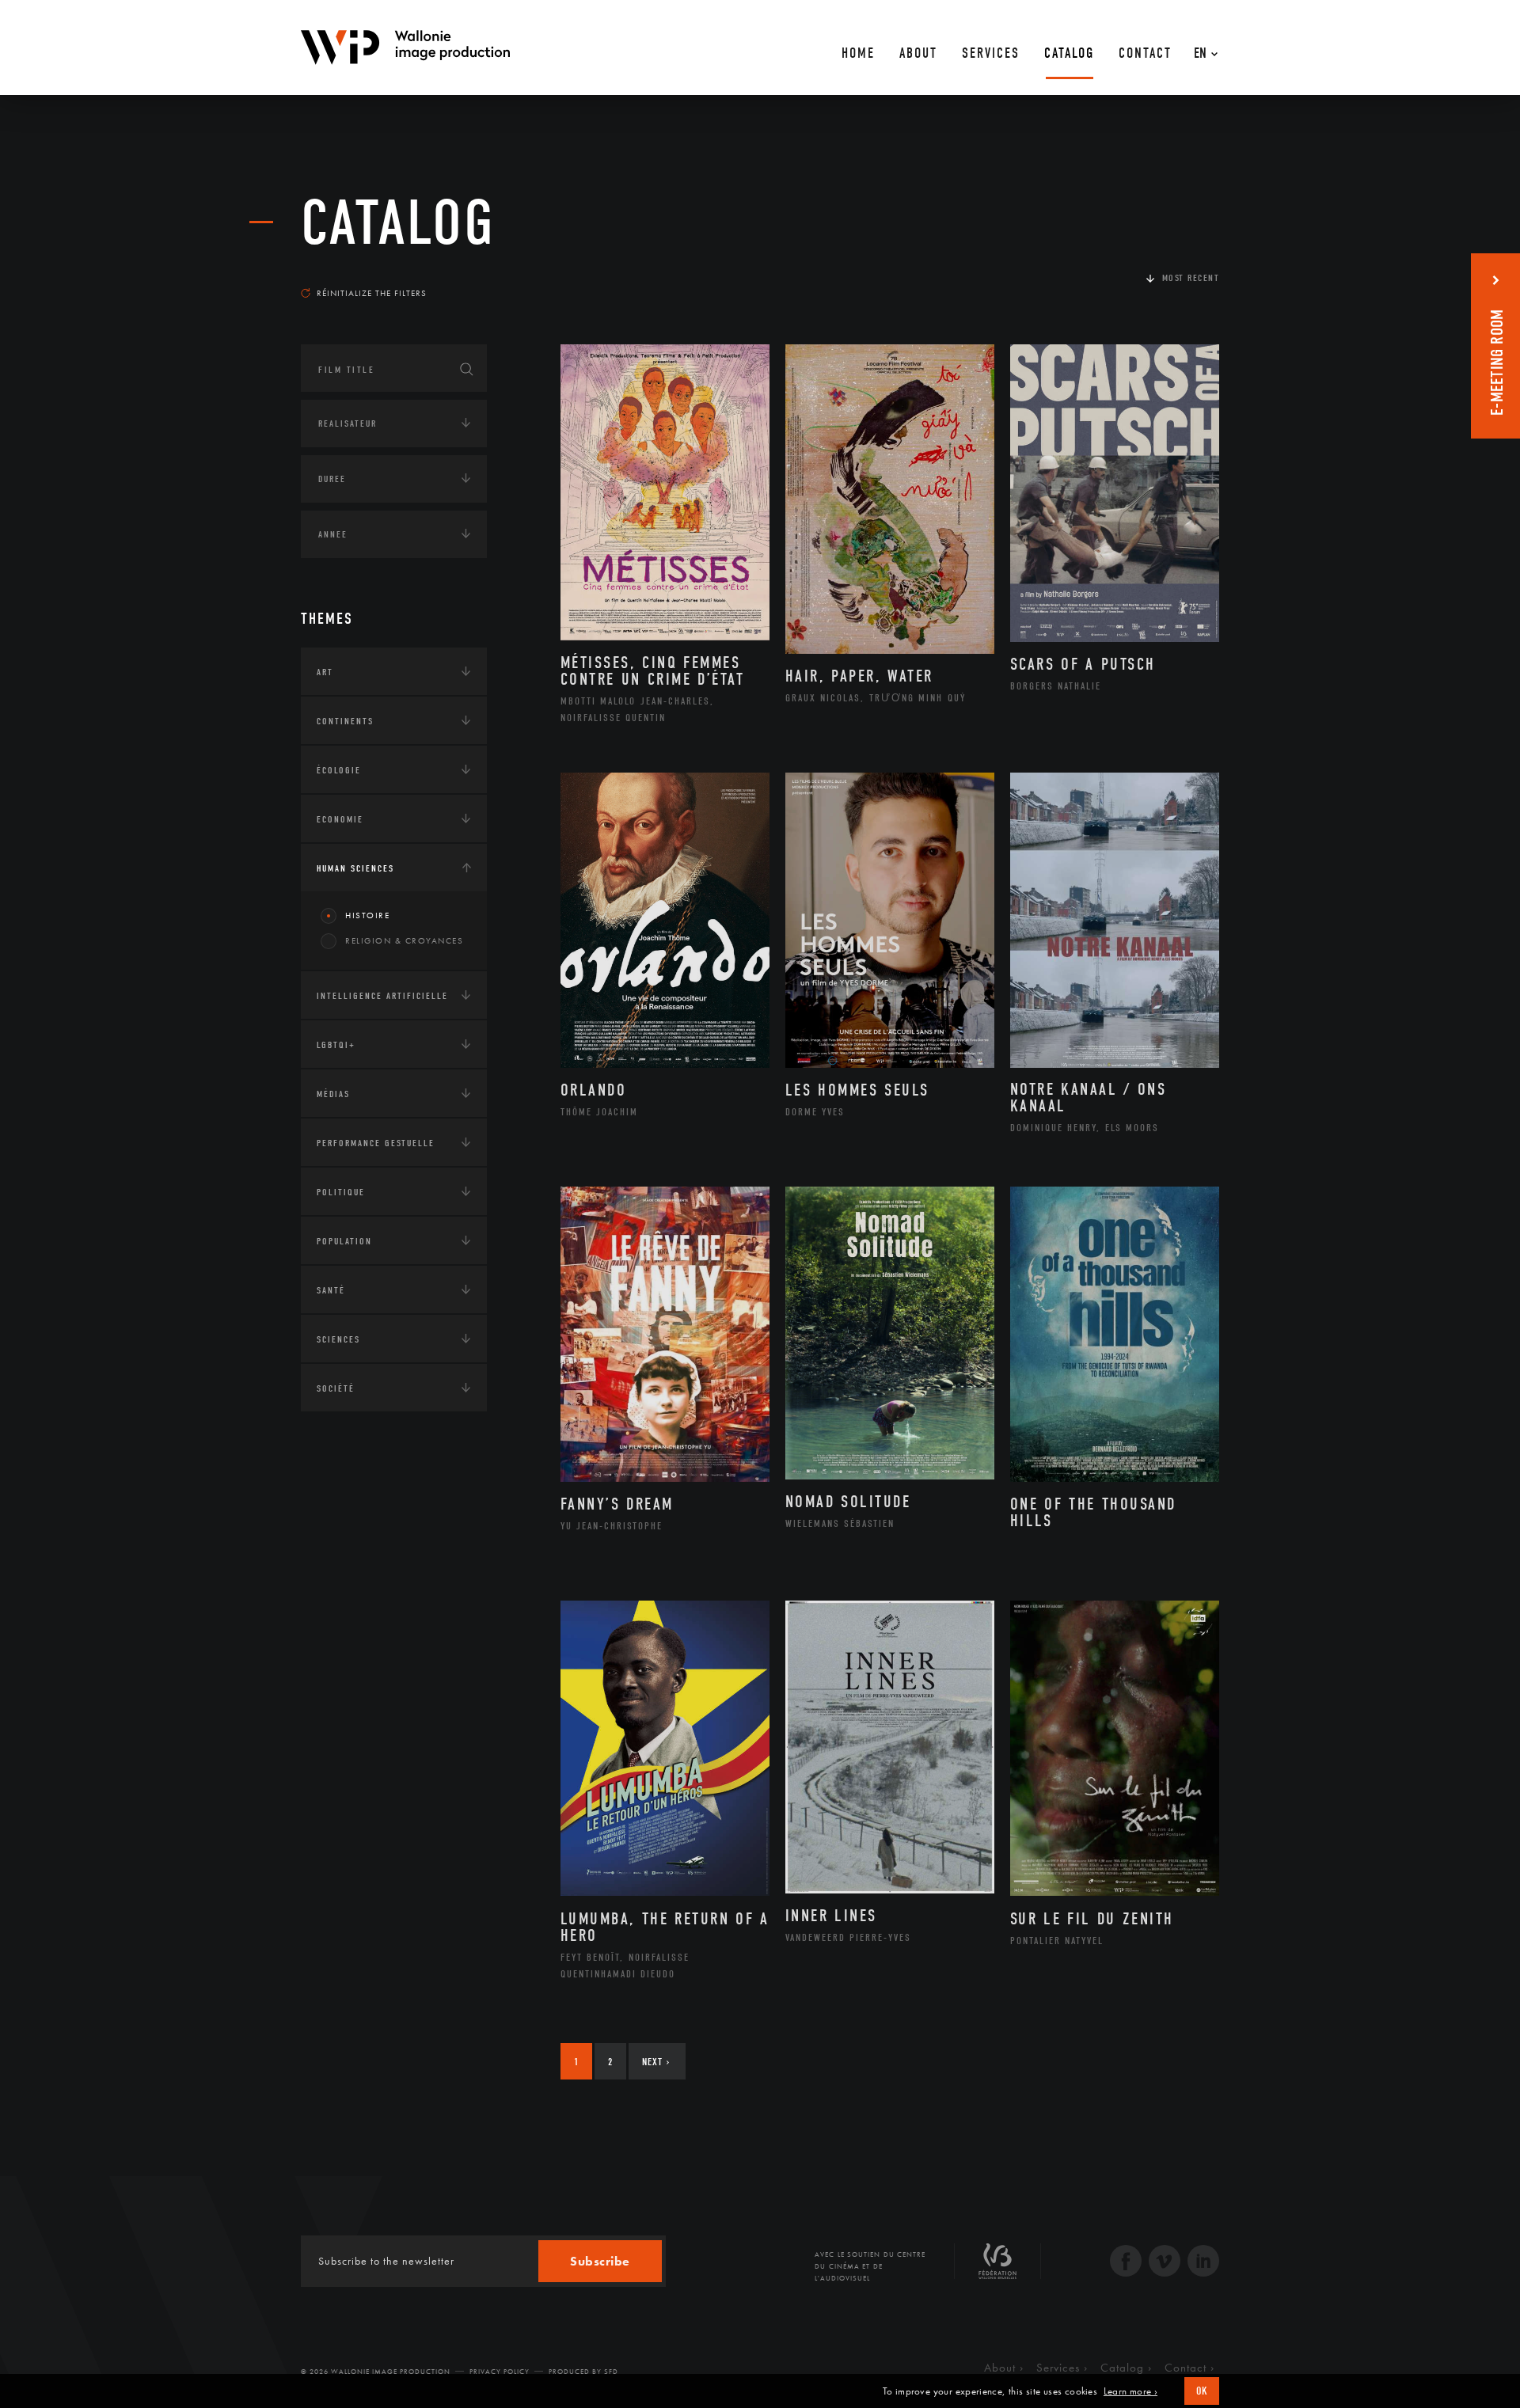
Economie (340, 819)
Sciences (338, 1339)
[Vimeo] (1165, 2263)
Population (344, 1241)
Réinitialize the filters (372, 293)
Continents (345, 721)
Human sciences (355, 868)
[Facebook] (1126, 2263)
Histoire (367, 915)
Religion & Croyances (404, 940)
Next (656, 2062)
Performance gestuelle (376, 1143)
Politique (341, 1192)
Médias (333, 1094)
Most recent (1191, 278)
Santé (331, 1290)
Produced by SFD (583, 2372)
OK (1202, 2391)
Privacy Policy (500, 2372)
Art (325, 672)
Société (336, 1388)
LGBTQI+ (336, 1045)
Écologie (339, 770)
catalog (398, 223)
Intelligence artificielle (382, 996)
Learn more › (1130, 2391)
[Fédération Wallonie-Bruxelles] (997, 2267)
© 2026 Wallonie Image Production (376, 2372)
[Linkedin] (1203, 2263)
